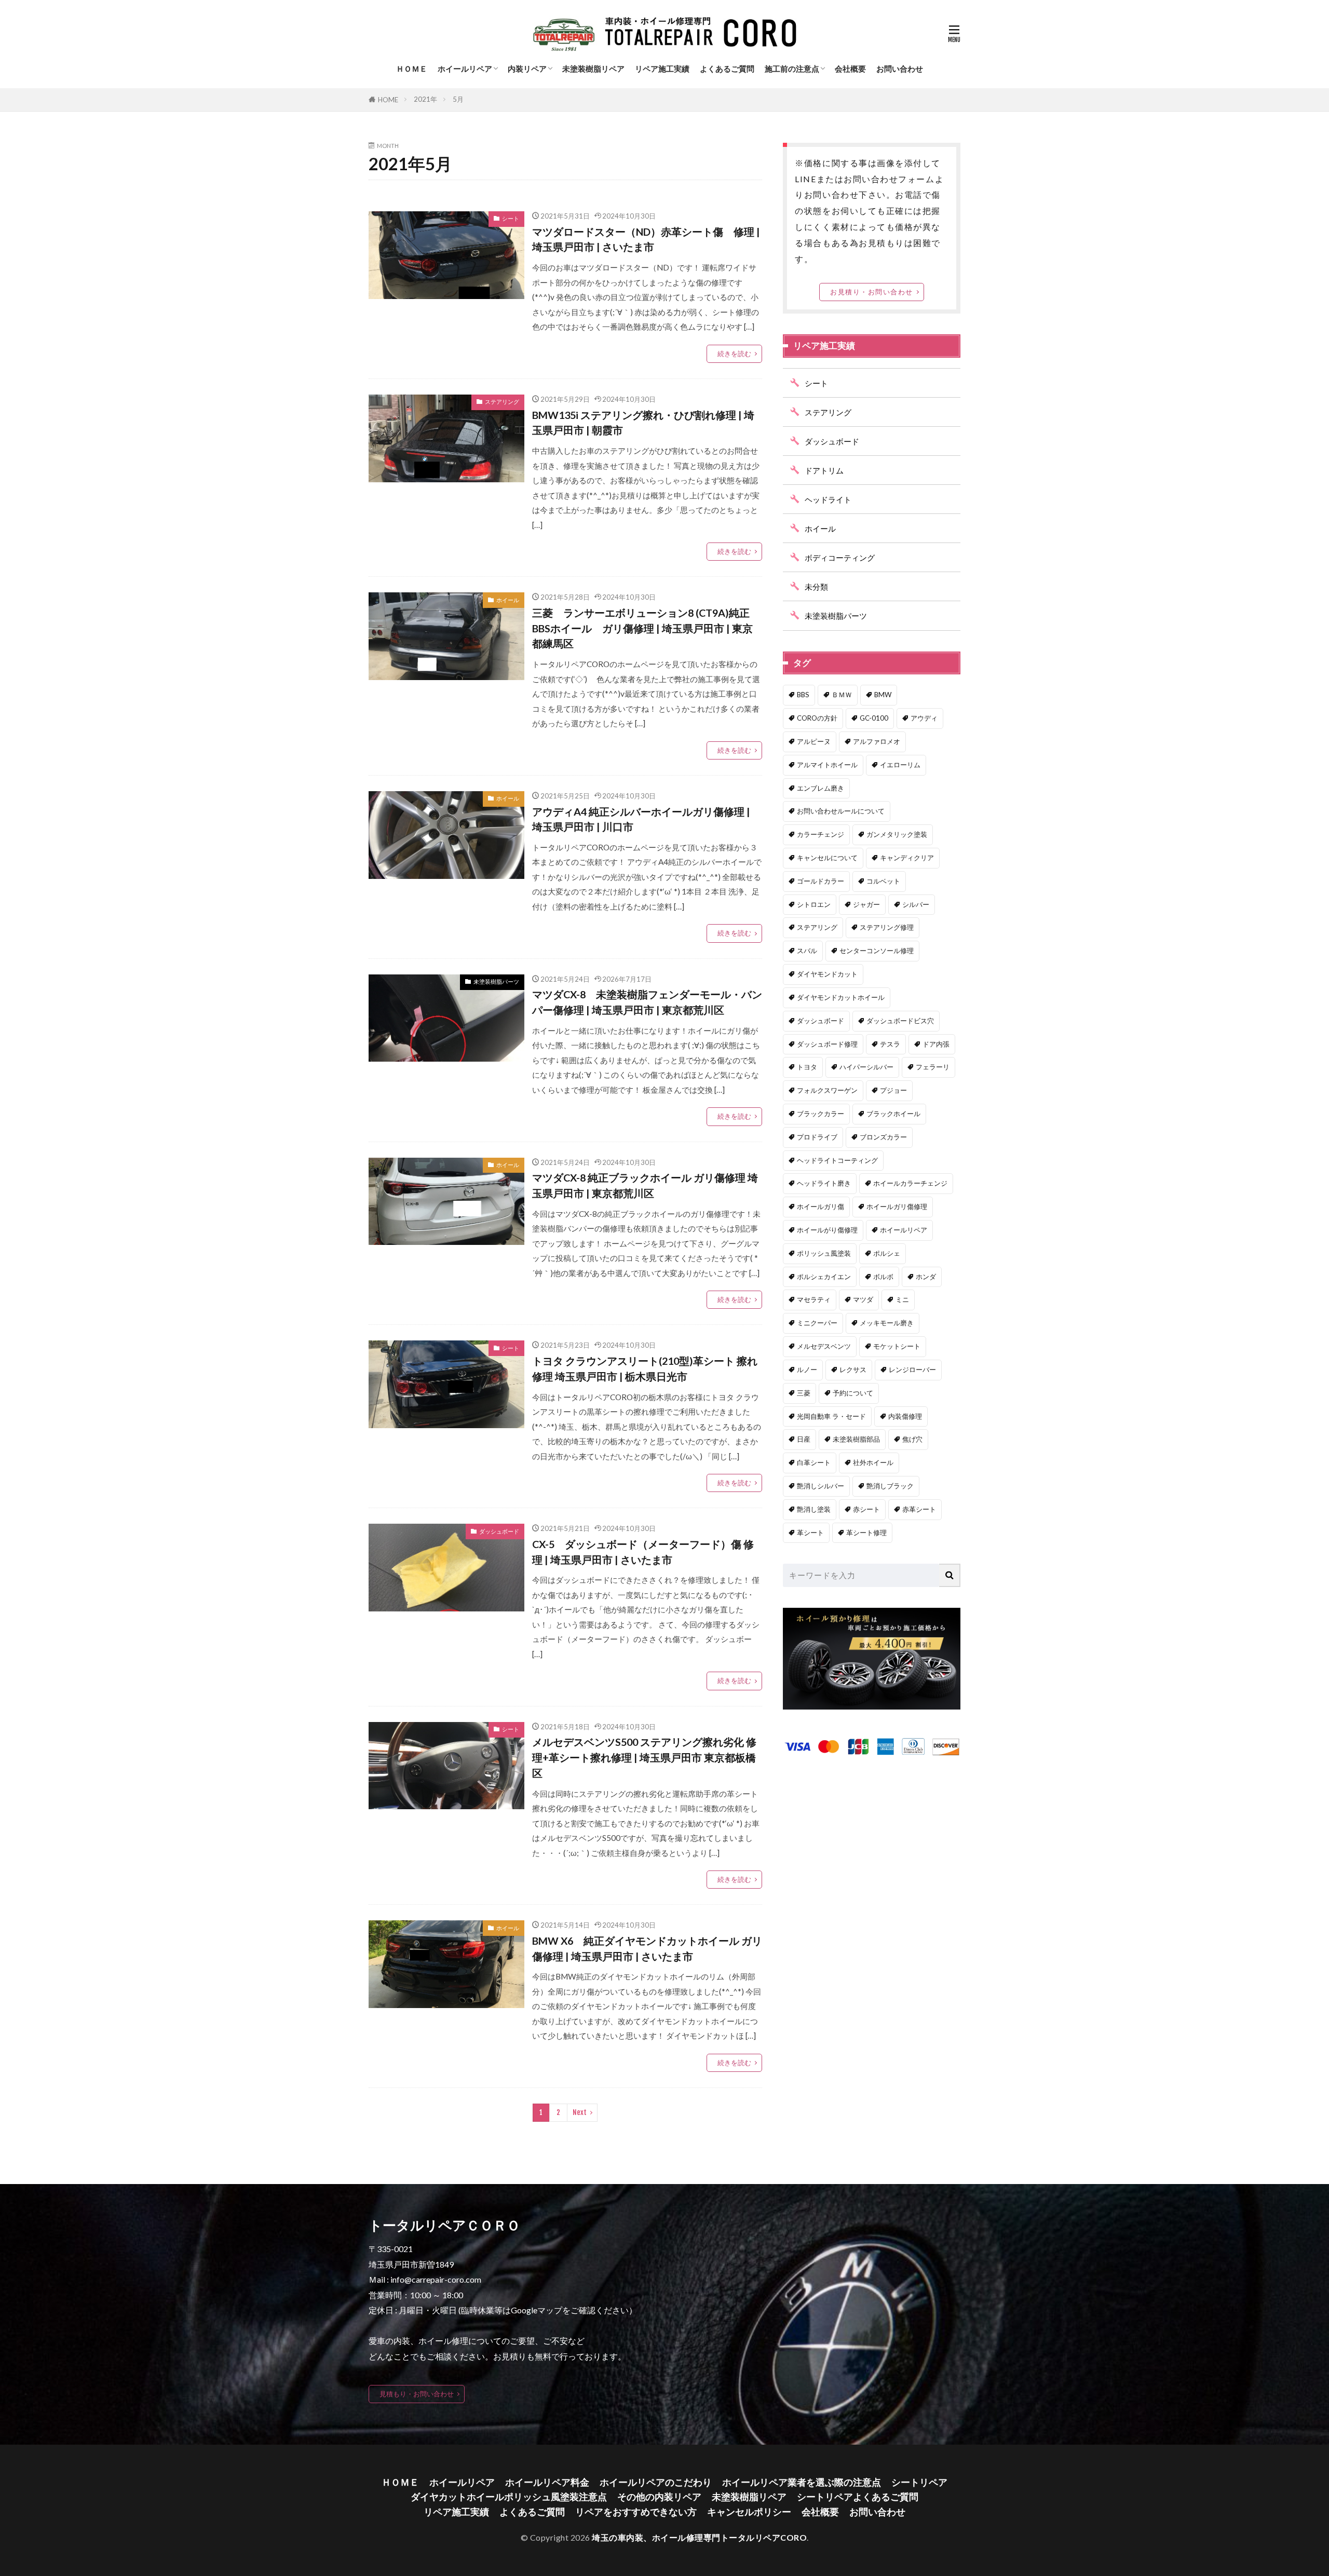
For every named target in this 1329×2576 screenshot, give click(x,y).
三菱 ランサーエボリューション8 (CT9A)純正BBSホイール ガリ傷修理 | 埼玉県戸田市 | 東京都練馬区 (642, 628)
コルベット (883, 881)
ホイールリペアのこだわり (656, 2482)
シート (511, 218)
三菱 (804, 1393)
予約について (853, 1393)
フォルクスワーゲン (827, 1090)
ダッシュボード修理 (827, 1044)
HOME (388, 100)
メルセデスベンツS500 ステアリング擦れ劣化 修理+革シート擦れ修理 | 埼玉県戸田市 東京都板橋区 (644, 1757)
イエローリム (900, 765)
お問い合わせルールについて (841, 811)
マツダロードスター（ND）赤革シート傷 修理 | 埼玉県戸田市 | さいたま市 (646, 239)
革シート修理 (866, 1533)
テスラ (890, 1044)
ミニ (902, 1299)
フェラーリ (933, 1067)
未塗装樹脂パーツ (496, 981)
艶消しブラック (890, 1486)
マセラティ (814, 1299)
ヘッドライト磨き (824, 1183)
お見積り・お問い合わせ (872, 292)
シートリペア (919, 2482)
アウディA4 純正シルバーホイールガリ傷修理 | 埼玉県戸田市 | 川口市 (641, 819)
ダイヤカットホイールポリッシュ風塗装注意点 (509, 2497)
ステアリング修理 (887, 927)
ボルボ (883, 1277)
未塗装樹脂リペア (593, 69)
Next (580, 2112)
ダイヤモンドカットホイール (841, 997)
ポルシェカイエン (824, 1277)
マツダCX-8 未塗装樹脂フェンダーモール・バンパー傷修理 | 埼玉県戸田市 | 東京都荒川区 (647, 1002)
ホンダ (926, 1277)
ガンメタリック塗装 (897, 834)
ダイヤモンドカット (827, 974)
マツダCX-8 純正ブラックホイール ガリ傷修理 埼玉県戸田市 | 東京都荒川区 (645, 1185)
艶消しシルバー (821, 1486)
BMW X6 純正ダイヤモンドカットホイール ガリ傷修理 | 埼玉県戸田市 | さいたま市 (647, 1948)
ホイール (508, 600)
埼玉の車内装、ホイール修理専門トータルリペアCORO (699, 2537)
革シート (810, 1533)
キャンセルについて (827, 858)
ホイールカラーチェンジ (910, 1183)
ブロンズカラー (883, 1137)
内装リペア (527, 69)
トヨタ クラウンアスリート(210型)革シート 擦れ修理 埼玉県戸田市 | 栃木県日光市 (645, 1368)
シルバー (916, 904)
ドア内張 (936, 1044)
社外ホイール (873, 1462)
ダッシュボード (499, 1531)
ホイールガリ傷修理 (897, 1206)
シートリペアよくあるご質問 (858, 2497)
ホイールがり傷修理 (827, 1230)
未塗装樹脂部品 (856, 1439)
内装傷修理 (905, 1416)
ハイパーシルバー (866, 1067)
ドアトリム (824, 470)
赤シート (866, 1509)
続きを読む (734, 354)
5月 (458, 99)
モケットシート (897, 1346)
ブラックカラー (821, 1114)
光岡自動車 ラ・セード (831, 1416)
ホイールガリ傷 (821, 1206)
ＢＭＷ (842, 695)
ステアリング (502, 402)
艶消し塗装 (814, 1509)
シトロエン (814, 904)
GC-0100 (874, 718)
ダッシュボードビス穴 (900, 1021)
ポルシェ (887, 1253)
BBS (803, 695)
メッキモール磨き (887, 1323)
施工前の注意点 (792, 69)
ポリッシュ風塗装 (824, 1253)
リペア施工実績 (662, 69)
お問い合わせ (900, 69)
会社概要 (850, 69)
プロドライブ (817, 1137)
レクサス (853, 1370)
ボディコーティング (840, 558)
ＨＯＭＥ (412, 69)
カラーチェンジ (821, 834)
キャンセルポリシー (749, 2512)
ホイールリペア (465, 69)
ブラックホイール (893, 1114)
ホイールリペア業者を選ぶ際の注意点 (802, 2482)
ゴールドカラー (821, 881)
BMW (883, 695)
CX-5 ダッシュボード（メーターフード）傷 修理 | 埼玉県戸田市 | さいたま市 (643, 1552)
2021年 (425, 99)
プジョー (893, 1090)
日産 (804, 1439)
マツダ (863, 1299)
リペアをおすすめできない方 (636, 2512)
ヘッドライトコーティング (837, 1160)
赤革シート (919, 1509)
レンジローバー (912, 1370)
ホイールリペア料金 (547, 2482)
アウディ (924, 718)
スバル (807, 951)
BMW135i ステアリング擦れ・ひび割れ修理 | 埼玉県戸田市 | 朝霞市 (643, 423)
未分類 (816, 587)
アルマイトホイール (827, 765)
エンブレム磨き (821, 788)
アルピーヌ (814, 741)
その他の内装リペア (659, 2497)
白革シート (814, 1462)
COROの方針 (817, 718)
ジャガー (866, 904)
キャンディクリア (907, 858)
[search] (950, 1575)
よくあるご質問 (727, 69)
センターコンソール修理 (877, 951)
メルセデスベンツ (824, 1346)
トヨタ (807, 1067)
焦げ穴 (912, 1439)
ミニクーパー (817, 1323)
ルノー (807, 1370)
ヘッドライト (828, 499)
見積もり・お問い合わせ (417, 2394)
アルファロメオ (877, 741)
